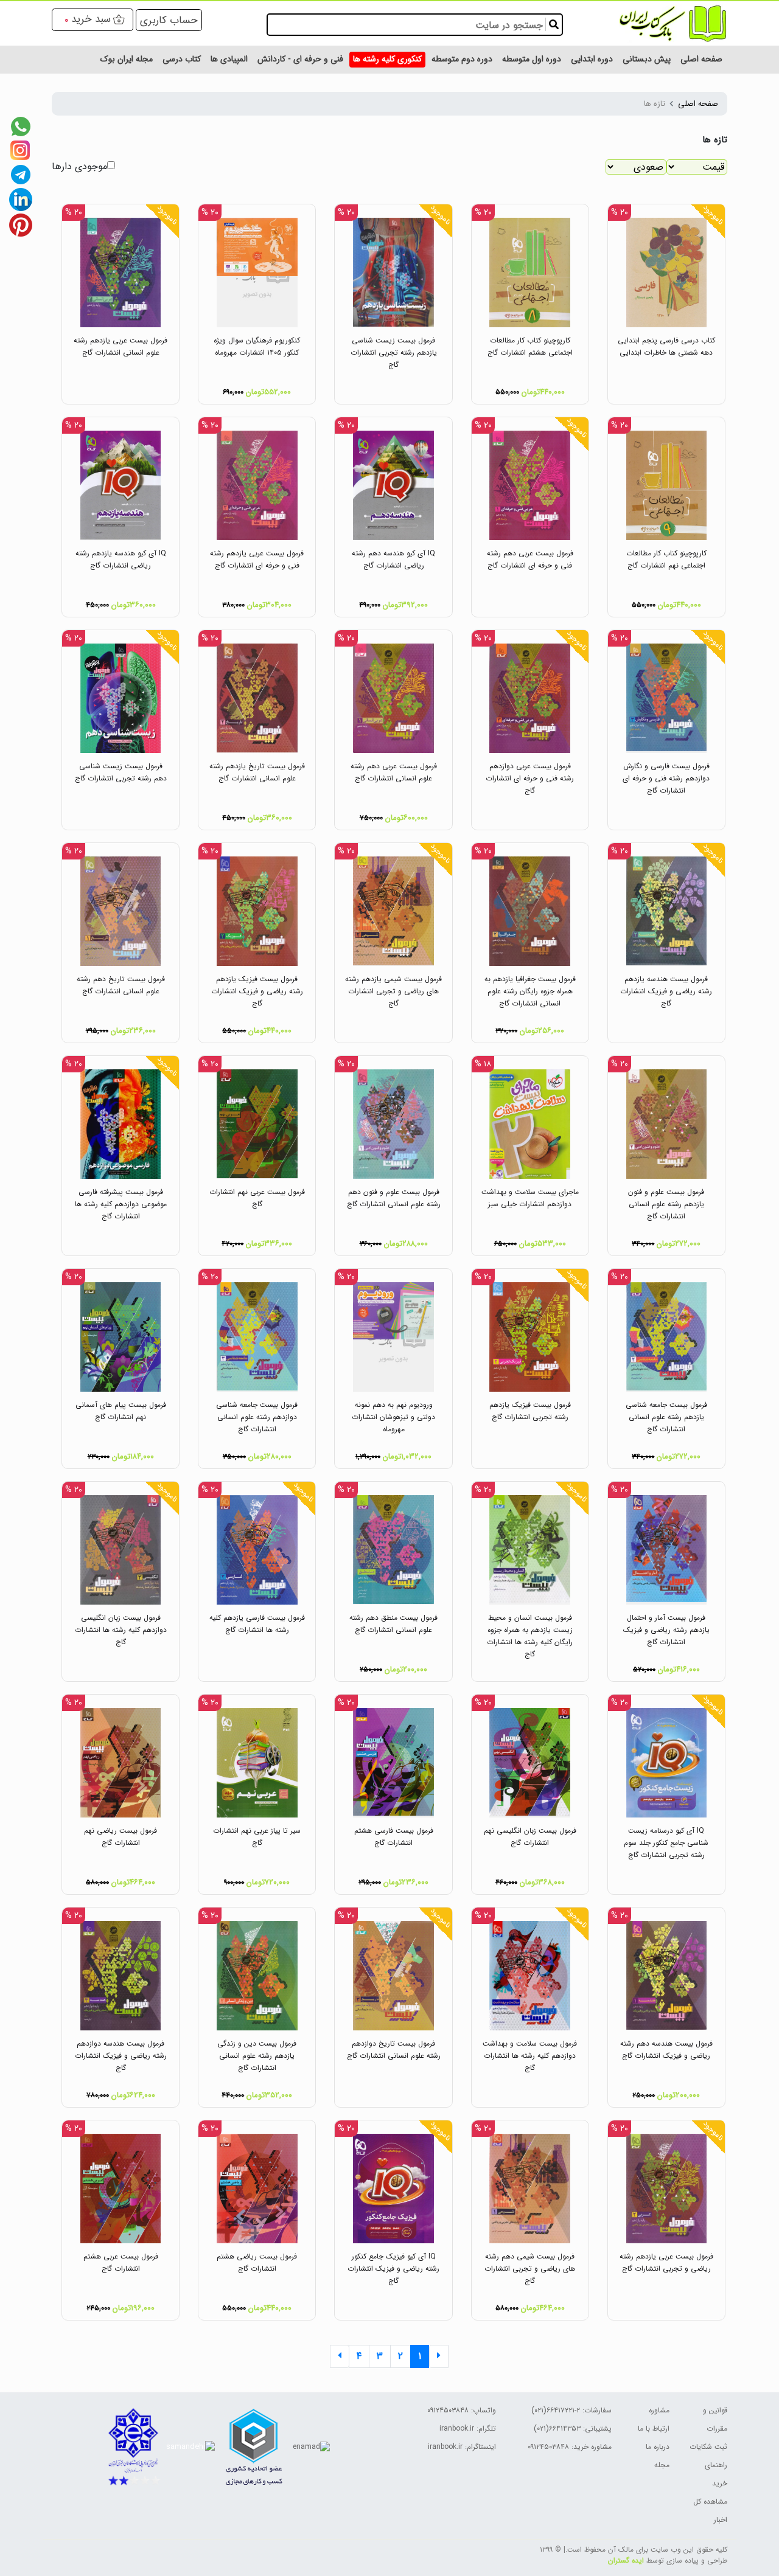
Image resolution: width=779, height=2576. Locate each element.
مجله (662, 2465)
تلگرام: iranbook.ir (468, 2428)
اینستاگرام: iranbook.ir (462, 2447)
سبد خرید (91, 19)
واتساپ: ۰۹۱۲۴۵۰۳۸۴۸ (462, 2410)
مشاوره (659, 2410)
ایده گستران (626, 2560)
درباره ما (658, 2447)
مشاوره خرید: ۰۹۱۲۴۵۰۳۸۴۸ (570, 2447)
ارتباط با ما (654, 2428)
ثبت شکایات (708, 2447)
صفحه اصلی (698, 104)
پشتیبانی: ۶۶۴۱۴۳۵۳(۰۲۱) (573, 2428)
